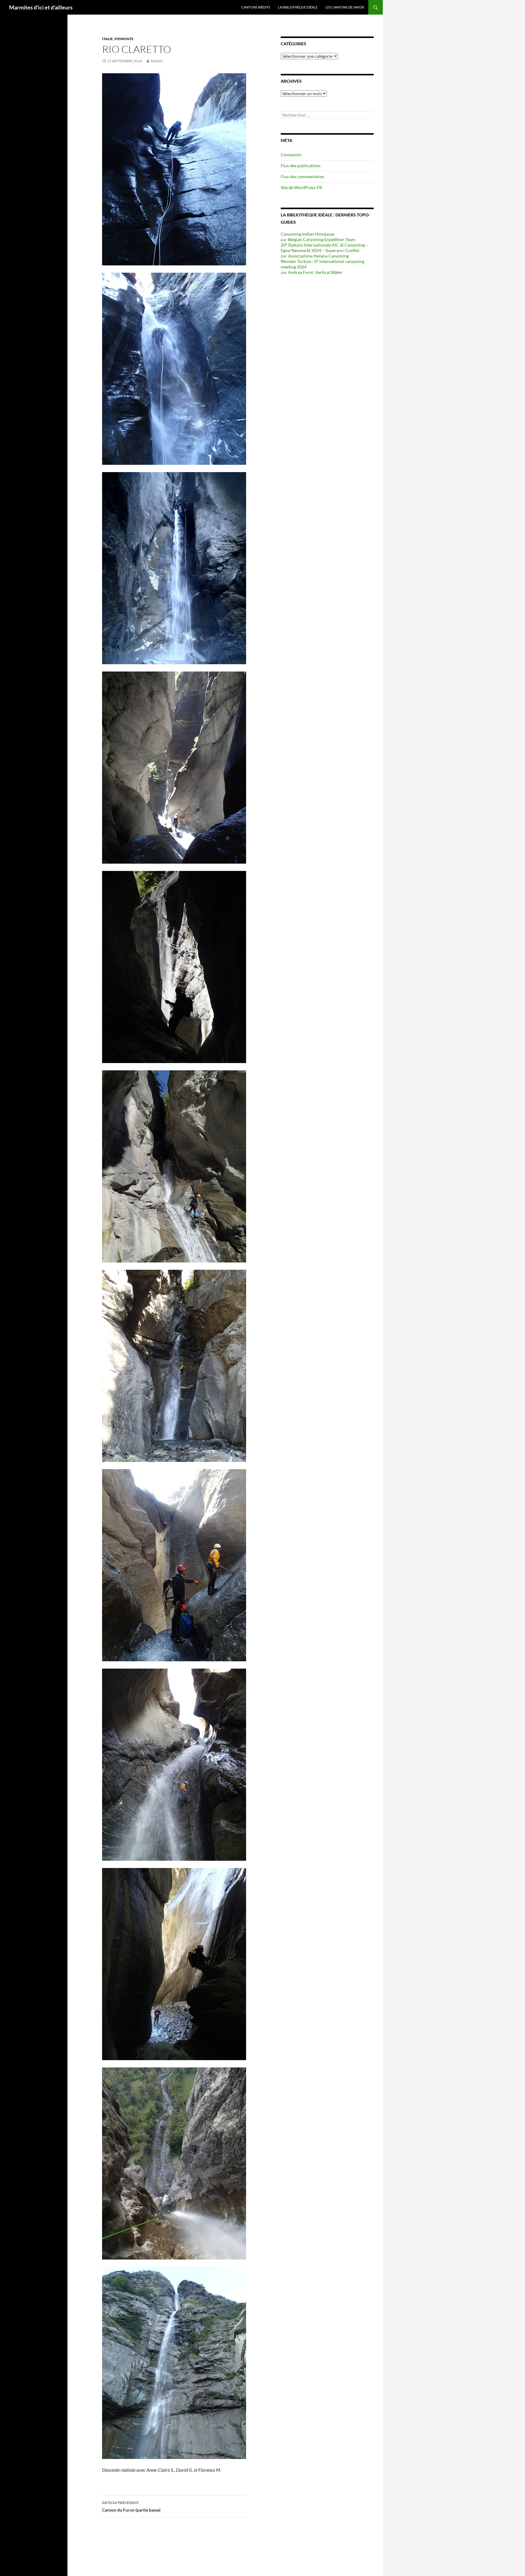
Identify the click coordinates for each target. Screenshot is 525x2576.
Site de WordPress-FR (301, 187)
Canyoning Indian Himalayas (308, 234)
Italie (108, 39)
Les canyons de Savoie (345, 7)
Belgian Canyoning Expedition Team (322, 239)
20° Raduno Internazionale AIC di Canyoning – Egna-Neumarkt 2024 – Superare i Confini (324, 248)
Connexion (291, 155)
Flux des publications (301, 166)
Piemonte (124, 39)
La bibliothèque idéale (298, 7)
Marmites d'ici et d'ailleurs (41, 7)
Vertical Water (329, 272)
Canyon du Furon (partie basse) (131, 2506)
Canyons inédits (256, 7)
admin (157, 61)
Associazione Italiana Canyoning (318, 256)
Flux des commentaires (302, 176)
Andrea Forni (301, 272)
